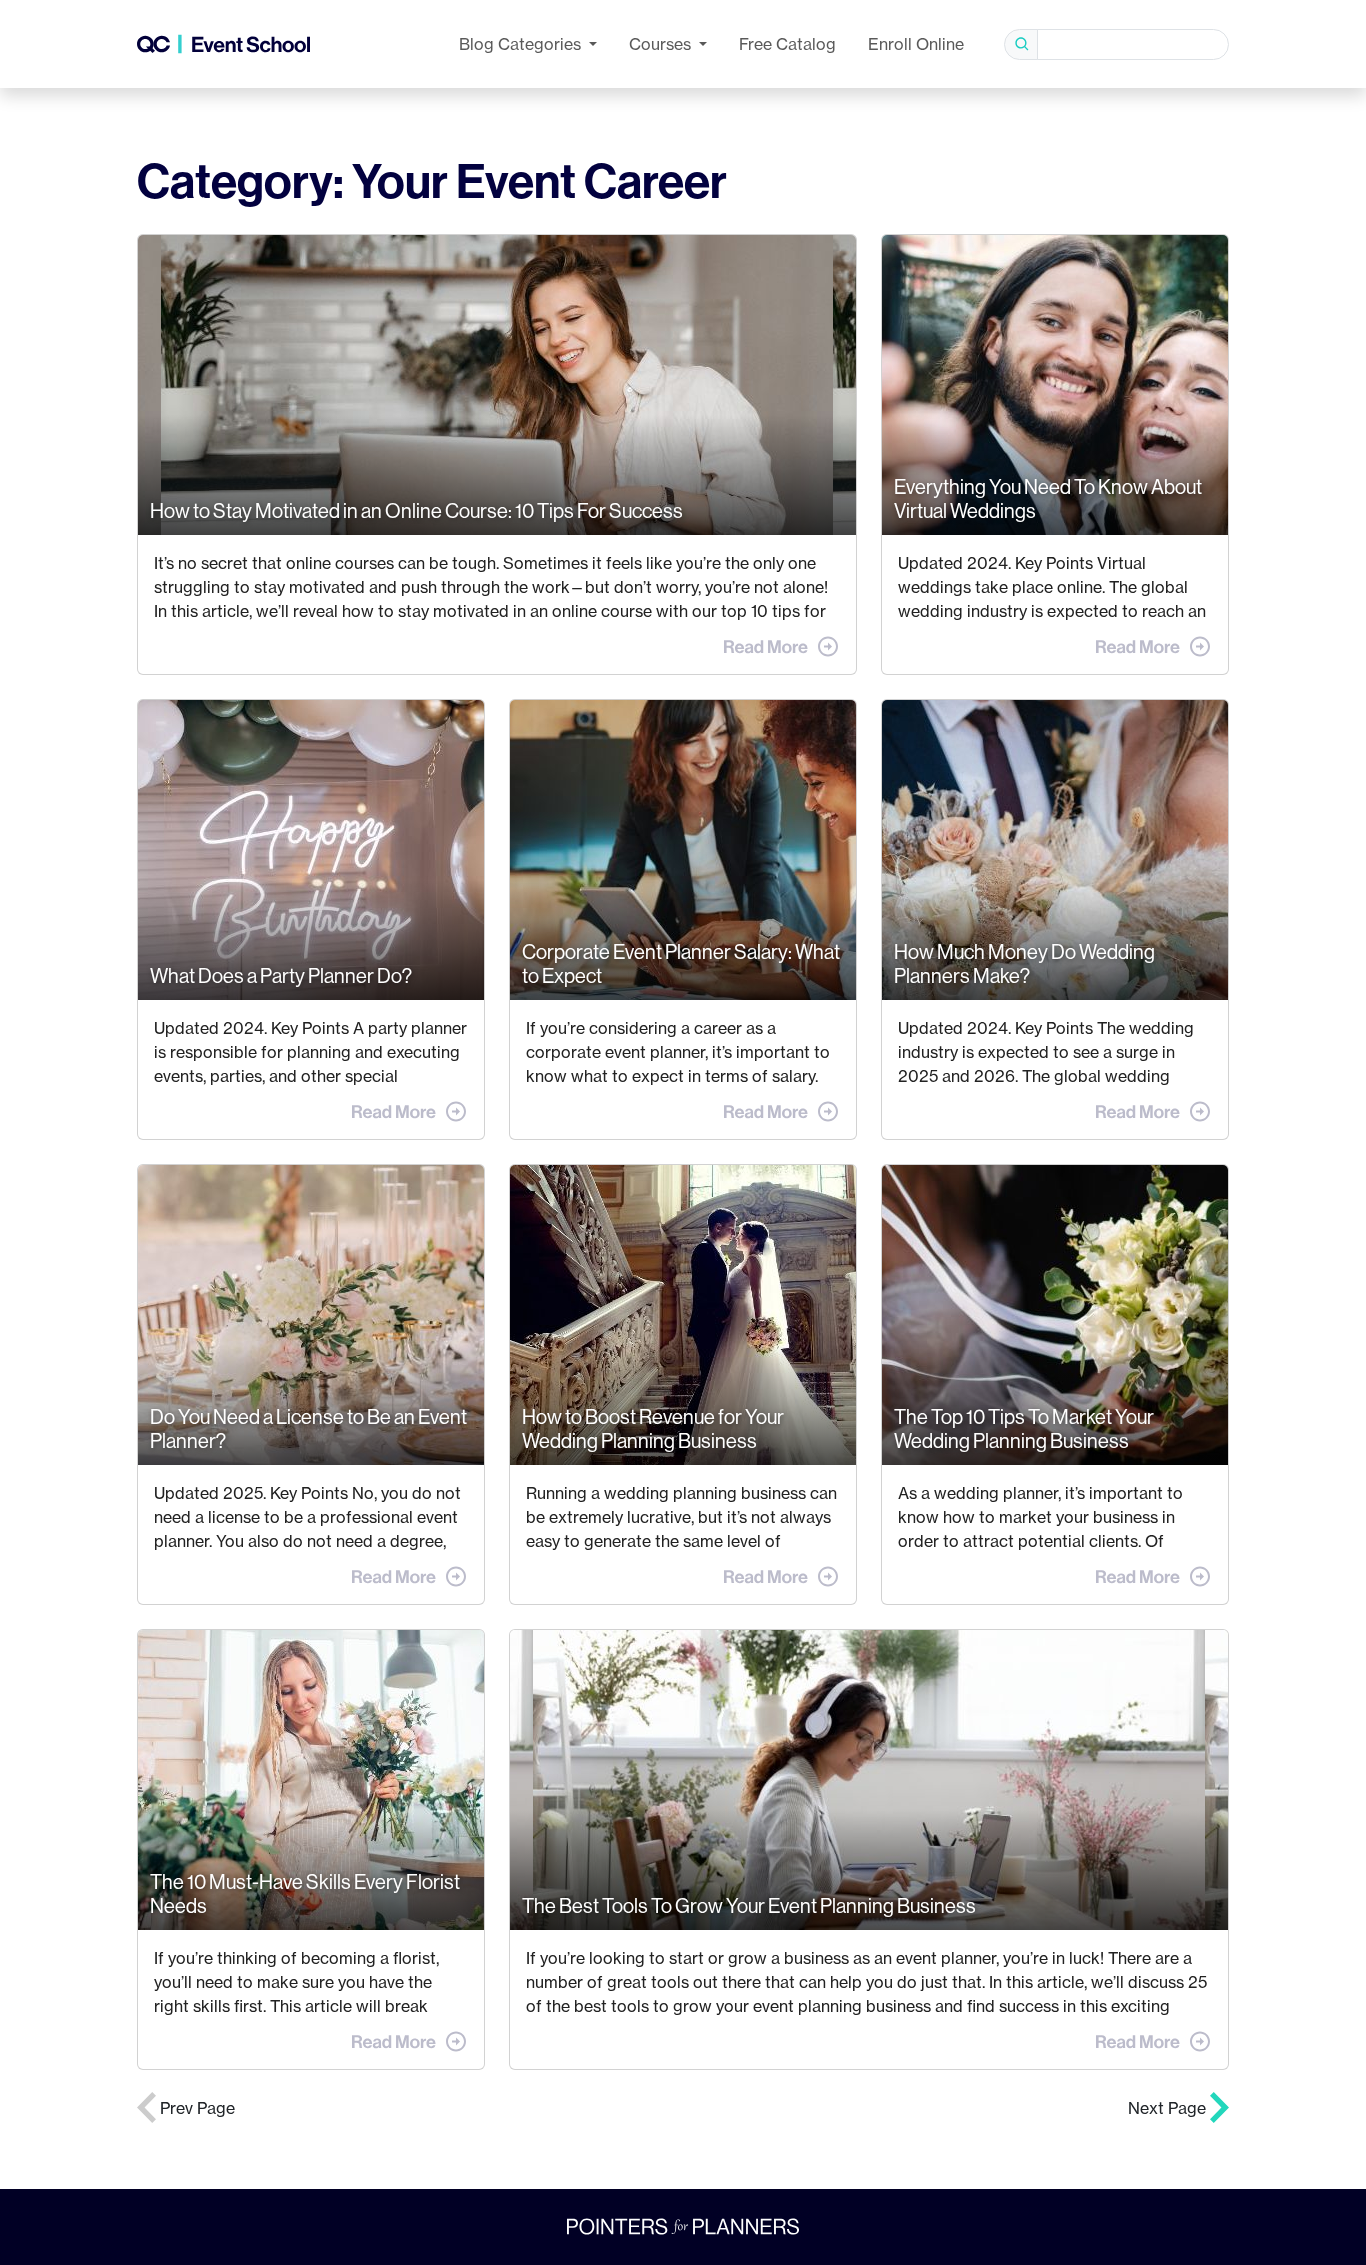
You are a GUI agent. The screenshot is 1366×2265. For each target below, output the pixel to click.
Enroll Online (916, 44)
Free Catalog (787, 44)
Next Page (1169, 2108)
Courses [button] (662, 44)
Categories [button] (522, 44)
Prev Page (195, 2108)
